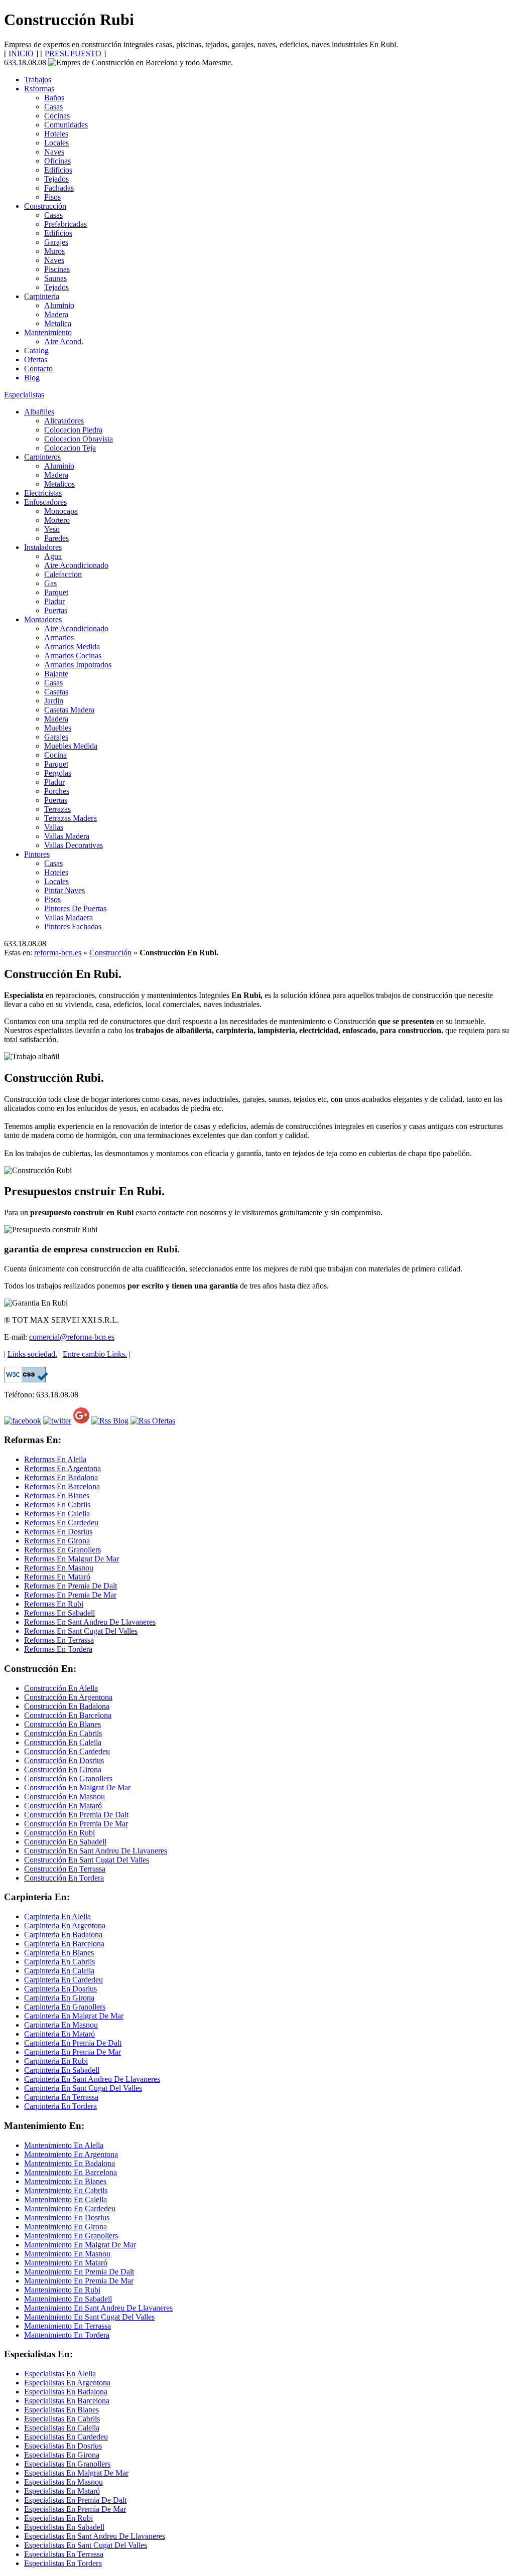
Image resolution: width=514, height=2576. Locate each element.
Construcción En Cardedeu (67, 1751)
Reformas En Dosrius (58, 1532)
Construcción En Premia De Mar (76, 1824)
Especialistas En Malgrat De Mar (76, 2473)
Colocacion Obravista (79, 439)
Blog (32, 378)
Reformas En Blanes (57, 1495)
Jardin (54, 701)
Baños (54, 98)
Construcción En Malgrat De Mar (77, 1787)
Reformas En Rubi (54, 1604)
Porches (57, 791)
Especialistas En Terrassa (64, 2554)
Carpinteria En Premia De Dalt (73, 2043)
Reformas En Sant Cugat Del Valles (81, 1631)
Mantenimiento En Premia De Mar (79, 2281)
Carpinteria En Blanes (59, 1953)
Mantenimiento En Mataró (66, 2263)
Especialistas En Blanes (61, 2410)
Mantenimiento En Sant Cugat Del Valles (89, 2317)
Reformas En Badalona (61, 1477)
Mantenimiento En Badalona (70, 2163)
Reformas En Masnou (59, 1568)
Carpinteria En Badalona (63, 1935)
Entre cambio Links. (95, 1354)
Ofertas (36, 360)
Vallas (54, 827)
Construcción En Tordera (64, 1878)
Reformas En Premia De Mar (70, 1595)
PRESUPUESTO (73, 53)
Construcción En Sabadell (65, 1842)
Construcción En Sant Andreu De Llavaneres (96, 1851)
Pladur (54, 601)
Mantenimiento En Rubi (62, 2290)
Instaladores (43, 547)
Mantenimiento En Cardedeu (70, 2208)
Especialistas (24, 395)
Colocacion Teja (70, 448)
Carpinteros (42, 457)
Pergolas (58, 773)
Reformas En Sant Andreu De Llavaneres (90, 1622)
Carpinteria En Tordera (60, 2106)
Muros (54, 251)
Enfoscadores (45, 502)
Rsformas (39, 89)
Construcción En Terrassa (65, 1869)
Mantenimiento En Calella (66, 2199)
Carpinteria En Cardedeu (63, 1980)
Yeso (52, 529)
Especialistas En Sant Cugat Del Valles (86, 2545)
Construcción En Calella (63, 1742)
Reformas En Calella (57, 1514)
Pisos (52, 197)
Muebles (58, 728)
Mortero (57, 520)
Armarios (59, 637)
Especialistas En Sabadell (64, 2527)
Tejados (56, 179)
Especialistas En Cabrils (62, 2419)
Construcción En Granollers (68, 1778)
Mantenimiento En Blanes (65, 2181)
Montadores (43, 619)
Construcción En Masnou (65, 1797)
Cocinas (57, 116)
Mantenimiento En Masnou (67, 2254)
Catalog (36, 350)
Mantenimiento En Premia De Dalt (79, 2272)
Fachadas (59, 188)
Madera (56, 314)
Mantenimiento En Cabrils (66, 2190)
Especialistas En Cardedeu (66, 2437)
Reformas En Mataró (57, 1577)
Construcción (45, 206)
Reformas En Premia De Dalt (71, 1586)
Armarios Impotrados (78, 665)
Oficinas (57, 161)
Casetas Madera (69, 710)
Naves (54, 152)
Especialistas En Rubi (58, 2518)
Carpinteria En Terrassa (61, 2097)
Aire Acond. (64, 341)
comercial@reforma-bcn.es (72, 1337)
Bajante (56, 674)
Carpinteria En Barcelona (64, 1944)
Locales (56, 143)
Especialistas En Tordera (63, 2563)
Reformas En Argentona (62, 1468)
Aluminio (59, 305)
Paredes (56, 538)
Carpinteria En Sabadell (62, 2070)
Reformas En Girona (57, 1541)
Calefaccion (63, 574)
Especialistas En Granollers (67, 2464)
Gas (50, 583)
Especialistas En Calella (62, 2428)
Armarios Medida (72, 647)
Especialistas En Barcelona (67, 2401)
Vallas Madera (67, 836)
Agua (53, 556)
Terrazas (57, 809)
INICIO (21, 53)
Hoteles (56, 134)
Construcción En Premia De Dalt (76, 1815)
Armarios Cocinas (73, 656)
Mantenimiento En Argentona (71, 2154)
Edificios (58, 170)
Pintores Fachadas (73, 926)
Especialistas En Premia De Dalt (75, 2500)
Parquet (56, 592)
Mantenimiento (48, 332)
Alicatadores (64, 421)
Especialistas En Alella (60, 2374)
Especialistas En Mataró (62, 2491)
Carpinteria (42, 296)
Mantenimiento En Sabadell (68, 2299)
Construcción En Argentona (68, 1697)
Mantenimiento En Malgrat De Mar (80, 2245)
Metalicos (59, 484)
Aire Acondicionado (76, 565)
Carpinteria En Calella (59, 1971)
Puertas (56, 610)
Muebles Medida (71, 746)
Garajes (56, 242)
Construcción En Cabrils (63, 1733)
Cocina (55, 755)
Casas (53, 107)
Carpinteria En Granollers (65, 2007)
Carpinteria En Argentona (65, 1925)
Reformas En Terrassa (59, 1640)
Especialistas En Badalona (66, 2392)
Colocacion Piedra (73, 430)
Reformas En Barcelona (62, 1486)
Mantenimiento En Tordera (67, 2335)
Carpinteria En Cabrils (59, 1962)
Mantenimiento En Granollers (71, 2236)
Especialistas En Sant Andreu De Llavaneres (95, 2536)
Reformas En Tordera (58, 1649)
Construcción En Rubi (59, 1833)
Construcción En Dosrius (64, 1760)
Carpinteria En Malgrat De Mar (74, 2016)
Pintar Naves (65, 890)
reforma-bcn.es (58, 953)
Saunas (55, 278)
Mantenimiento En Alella (64, 2145)
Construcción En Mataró (63, 1806)
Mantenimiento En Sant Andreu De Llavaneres (98, 2308)
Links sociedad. (32, 1354)
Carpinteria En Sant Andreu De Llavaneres (92, 2079)
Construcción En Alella (61, 1688)
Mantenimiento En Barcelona (71, 2172)
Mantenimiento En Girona (66, 2227)
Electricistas (43, 493)
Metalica (58, 323)
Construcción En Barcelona (68, 1715)
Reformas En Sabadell (59, 1613)
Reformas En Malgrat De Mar (72, 1559)
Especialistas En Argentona (67, 2383)
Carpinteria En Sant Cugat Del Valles (83, 2088)
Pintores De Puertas (75, 908)
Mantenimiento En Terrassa (68, 2326)
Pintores (37, 854)
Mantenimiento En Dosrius (67, 2217)
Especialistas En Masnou (63, 2482)
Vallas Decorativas (74, 845)
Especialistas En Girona (62, 2455)
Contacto (38, 369)
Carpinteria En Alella (57, 1916)
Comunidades (66, 125)
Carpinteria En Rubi (56, 2061)
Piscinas (57, 269)
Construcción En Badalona (67, 1706)
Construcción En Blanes (62, 1724)
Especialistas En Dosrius (63, 2446)
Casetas (56, 692)
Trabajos (38, 80)
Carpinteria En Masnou (61, 2025)
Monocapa (61, 511)
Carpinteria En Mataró (59, 2034)
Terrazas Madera (71, 818)
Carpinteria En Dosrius (60, 1989)
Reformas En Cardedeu (61, 1523)
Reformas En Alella (55, 1459)
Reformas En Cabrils (57, 1505)
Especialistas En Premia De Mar (75, 2509)
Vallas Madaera (69, 917)
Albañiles (39, 412)
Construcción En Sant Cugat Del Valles (87, 1860)
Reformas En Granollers (62, 1550)
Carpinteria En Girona (59, 1998)
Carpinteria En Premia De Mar (73, 2052)
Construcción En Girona (63, 1769)
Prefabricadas (66, 224)
